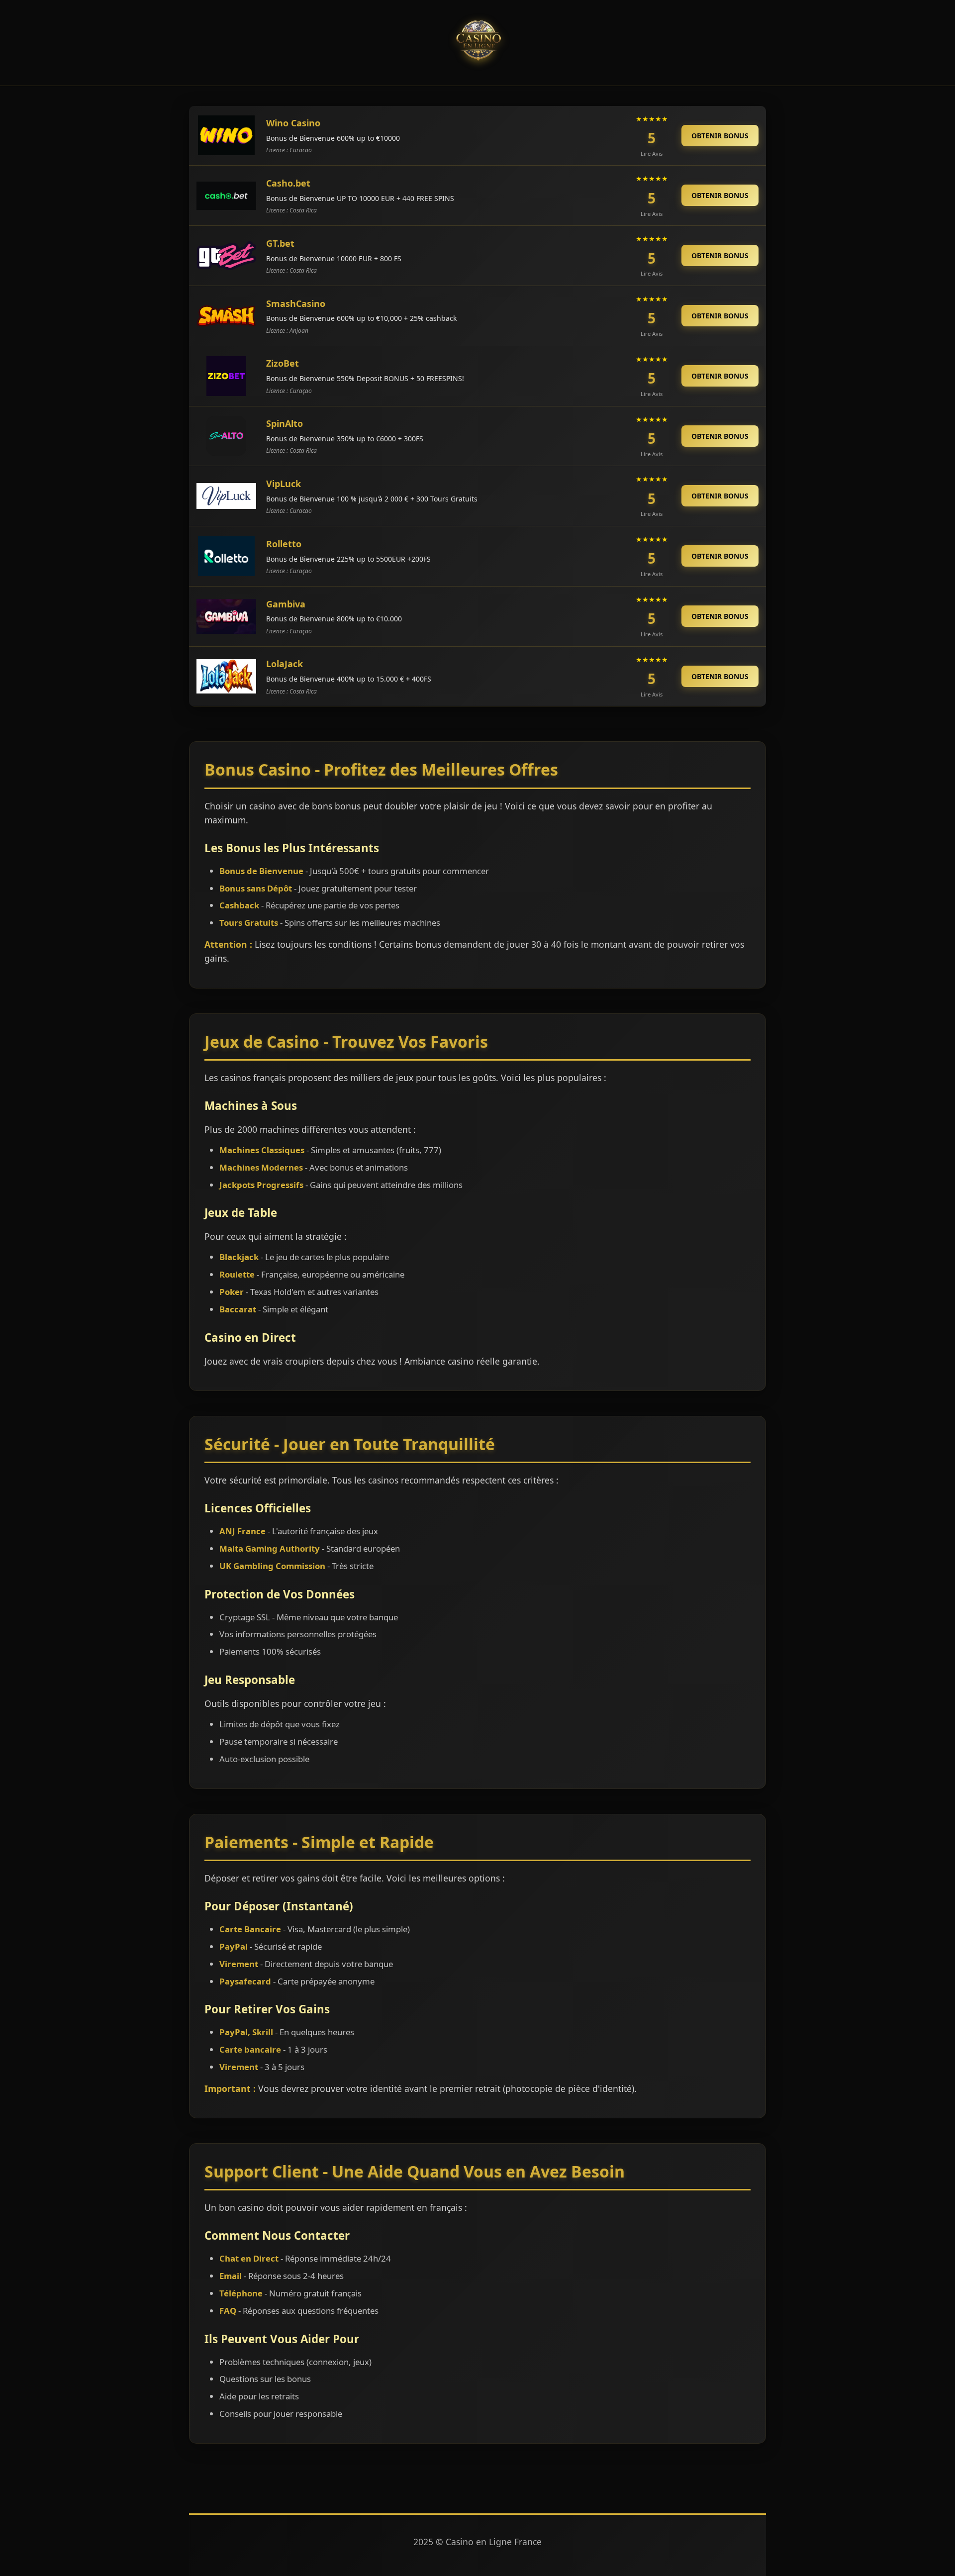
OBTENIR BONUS (720, 136)
